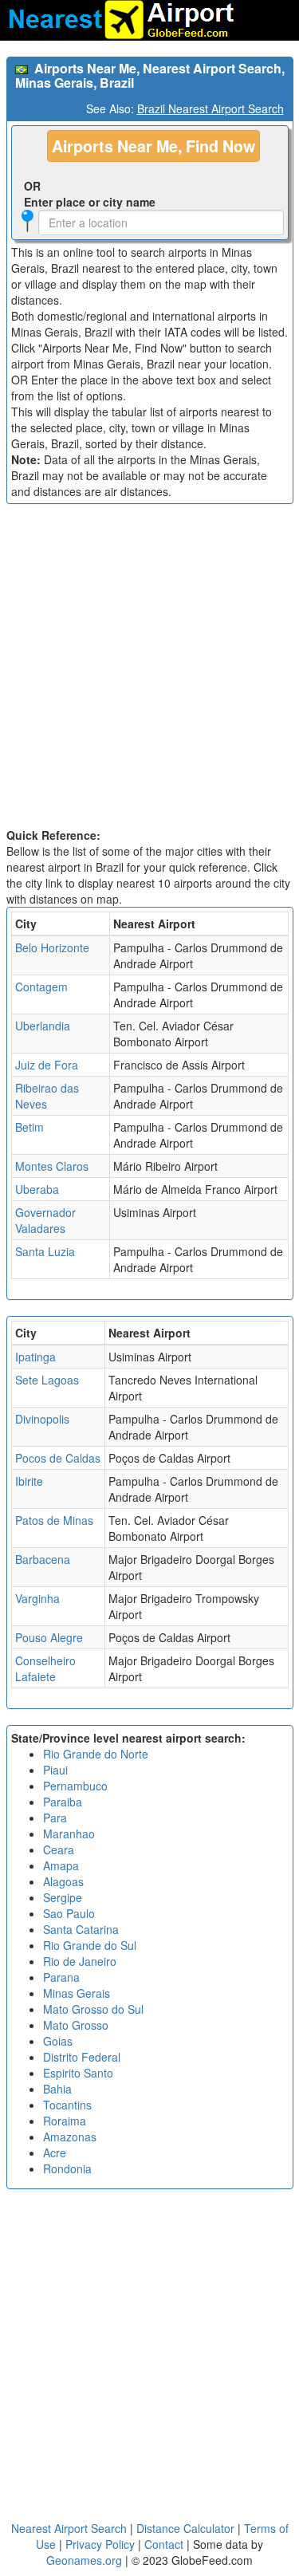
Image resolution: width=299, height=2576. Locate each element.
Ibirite (29, 1481)
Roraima (65, 2121)
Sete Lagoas (47, 1380)
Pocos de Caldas (58, 1458)
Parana (61, 1977)
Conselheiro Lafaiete (45, 1668)
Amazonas (70, 2137)
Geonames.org (84, 2560)
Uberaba (37, 1189)
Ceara (59, 1849)
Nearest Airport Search (69, 2528)
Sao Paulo (69, 1913)
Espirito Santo (78, 2073)
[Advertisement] (149, 670)
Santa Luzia (45, 1251)
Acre (55, 2153)
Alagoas (63, 1881)
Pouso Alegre (49, 1637)
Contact (164, 2544)
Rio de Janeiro (80, 1961)
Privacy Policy (102, 2544)
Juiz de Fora (47, 1065)
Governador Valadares (45, 1220)
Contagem (41, 987)
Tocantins (67, 2105)
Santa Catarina (81, 1929)
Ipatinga (35, 1357)
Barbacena (43, 1559)
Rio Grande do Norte (96, 1754)
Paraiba (63, 1802)
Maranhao (69, 1834)
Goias (58, 2041)
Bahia (57, 2089)
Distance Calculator (185, 2528)
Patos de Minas (54, 1520)
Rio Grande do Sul (90, 1945)
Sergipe (63, 1897)
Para (55, 1818)
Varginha (37, 1598)
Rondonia (67, 2168)
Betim (30, 1127)
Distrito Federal (82, 2057)
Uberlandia (43, 1026)
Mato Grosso (76, 2025)
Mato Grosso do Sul (93, 2009)
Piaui (55, 1770)
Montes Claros (52, 1166)
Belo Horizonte (52, 947)
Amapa (61, 1865)
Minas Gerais (77, 1993)
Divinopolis (42, 1419)
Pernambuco (75, 1786)
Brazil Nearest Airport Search (210, 108)
